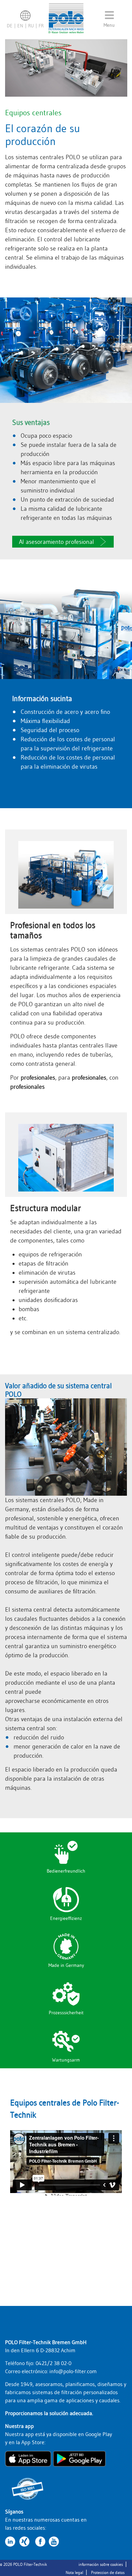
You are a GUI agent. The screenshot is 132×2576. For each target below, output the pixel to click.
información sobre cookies (101, 2564)
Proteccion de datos (108, 2572)
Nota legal (74, 2572)
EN (20, 26)
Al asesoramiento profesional (57, 542)
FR (41, 26)
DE (10, 26)
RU (31, 26)
